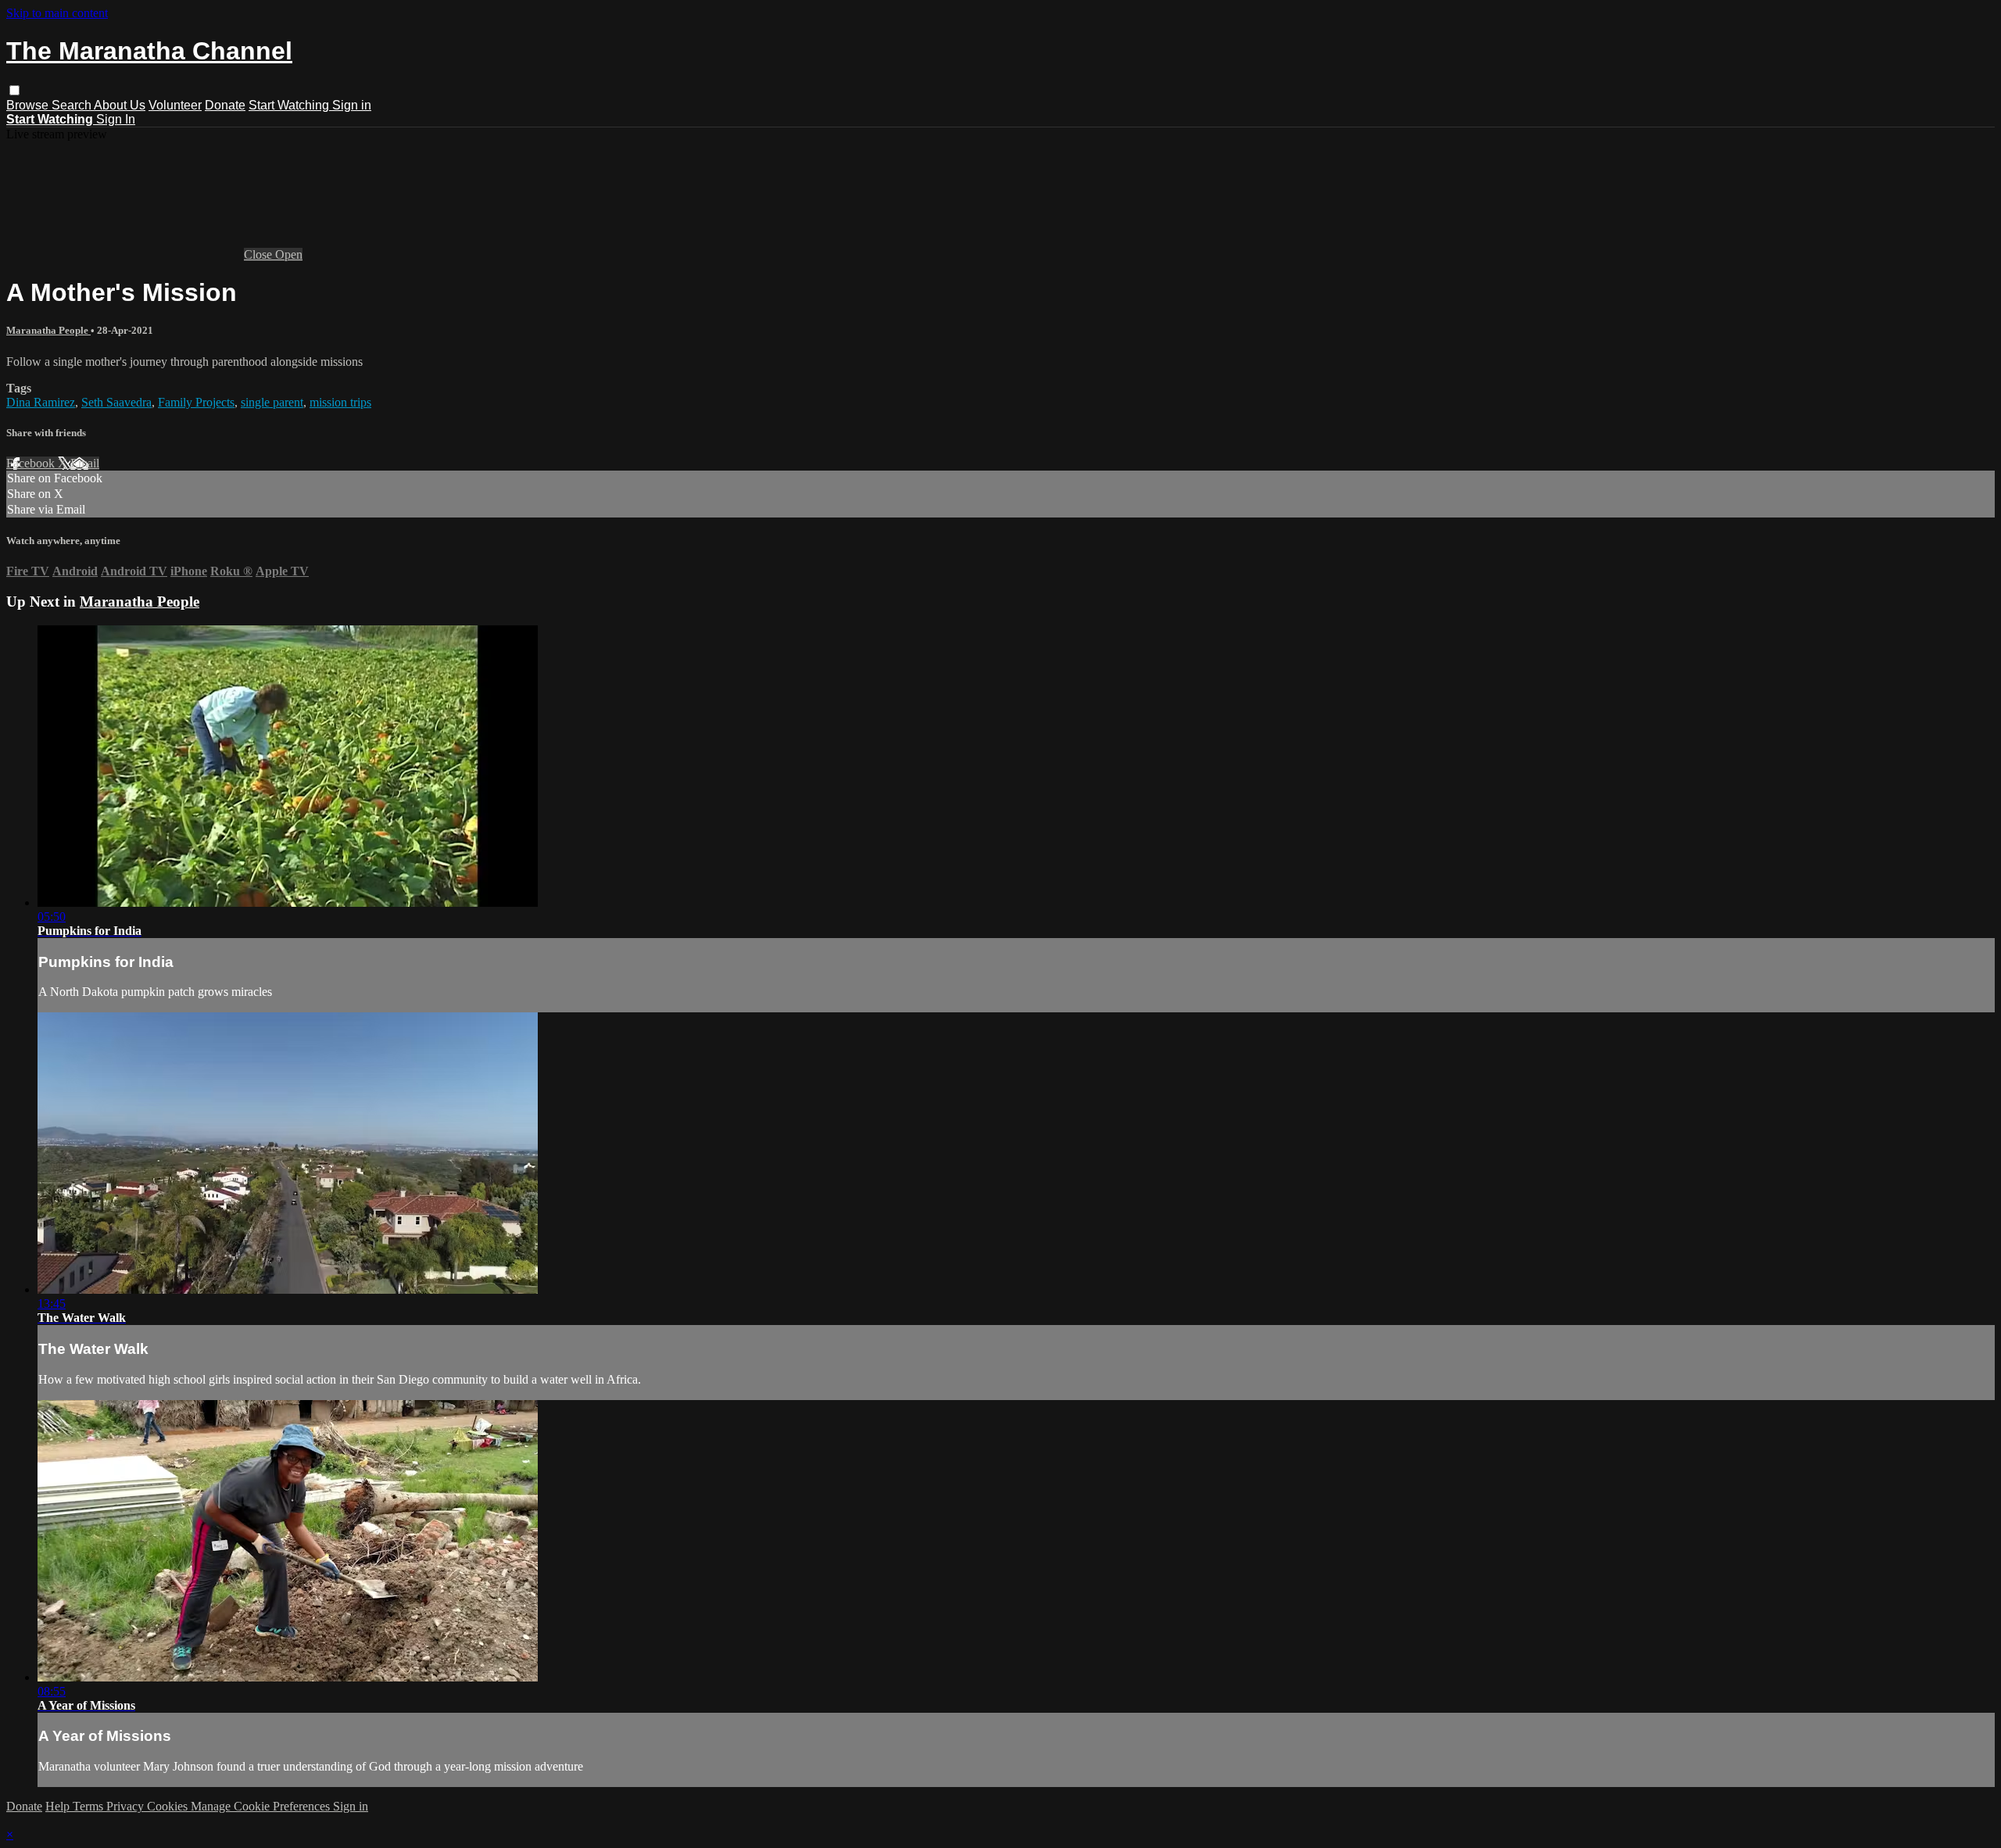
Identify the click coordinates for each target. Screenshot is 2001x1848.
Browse (29, 105)
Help (59, 1806)
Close (260, 254)
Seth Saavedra (116, 402)
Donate (225, 105)
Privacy (127, 1806)
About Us (120, 105)
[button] (14, 90)
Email (85, 463)
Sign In (116, 119)
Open (289, 254)
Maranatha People (48, 330)
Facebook (32, 463)
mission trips (340, 402)
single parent (272, 402)
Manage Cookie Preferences (262, 1806)
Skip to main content (57, 13)
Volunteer (175, 105)
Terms (89, 1806)
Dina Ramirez (41, 402)
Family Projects (196, 402)
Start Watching (290, 105)
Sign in (352, 105)
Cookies (169, 1806)
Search (73, 105)
